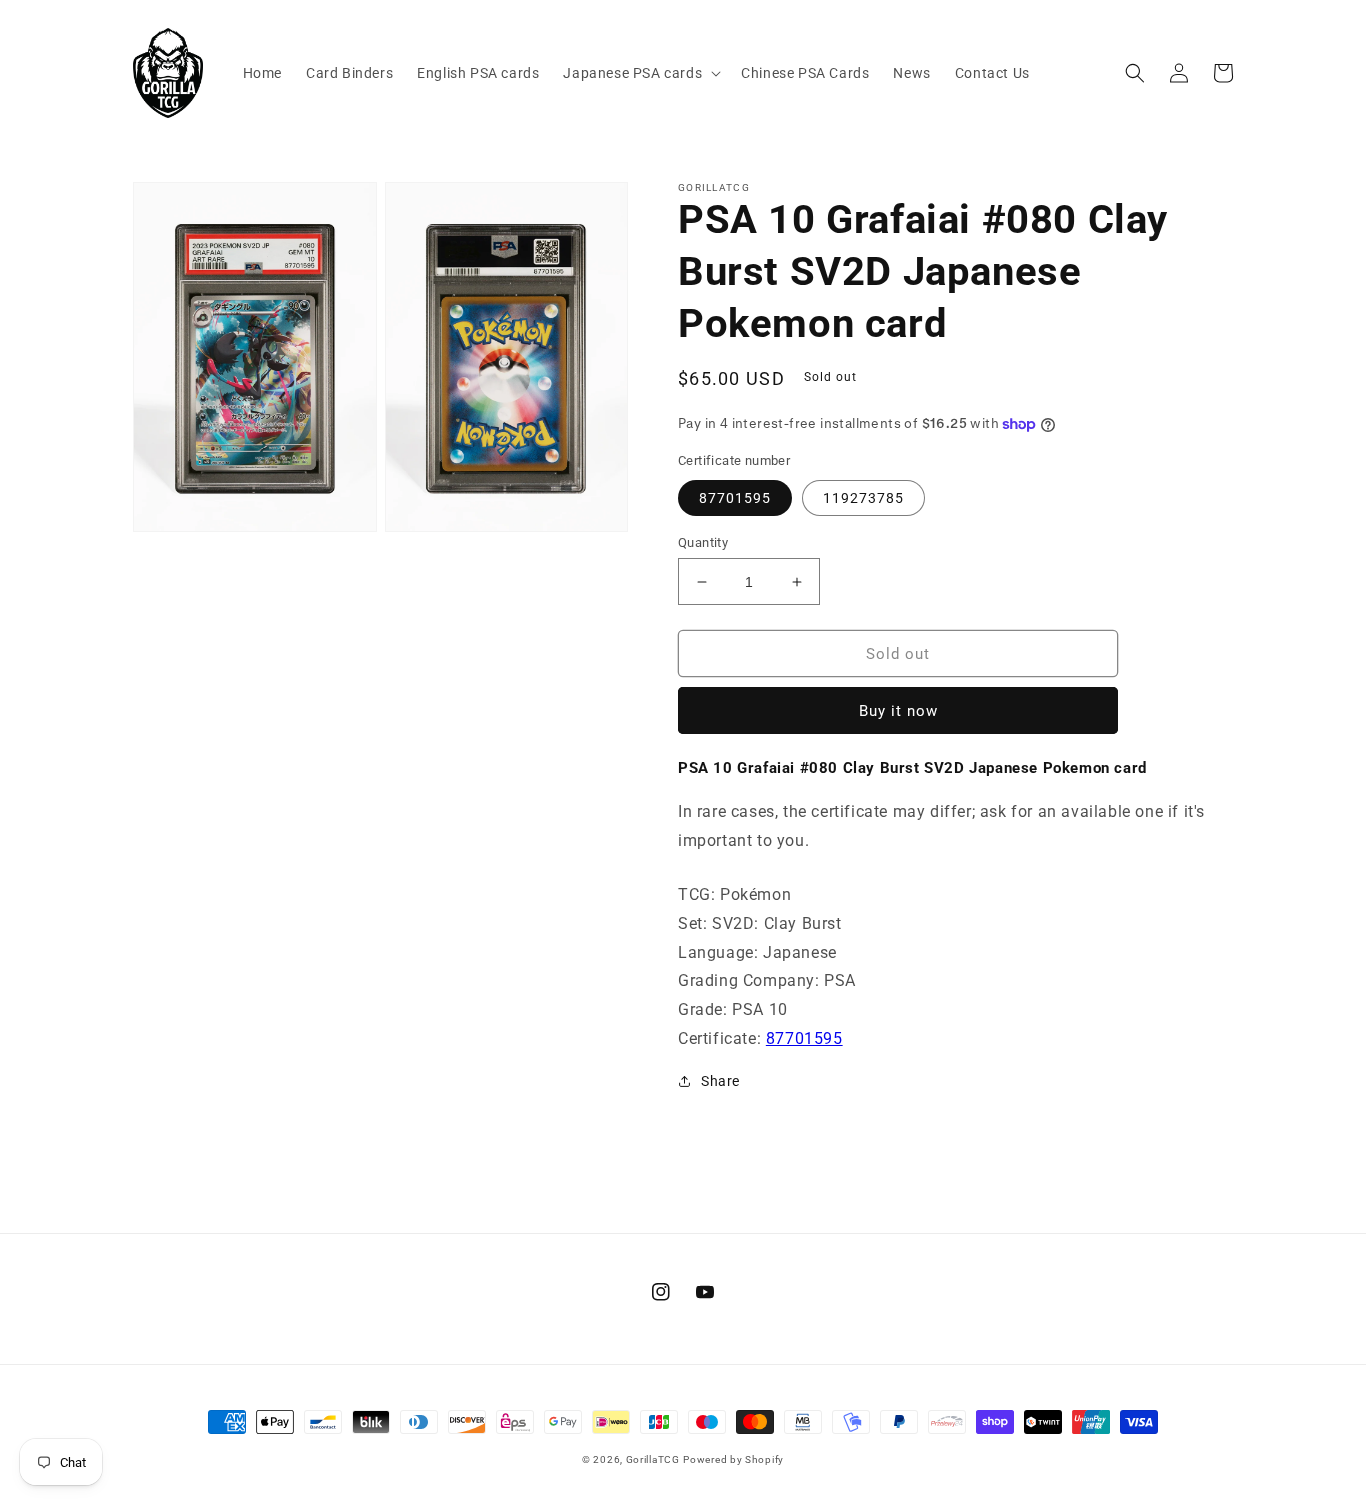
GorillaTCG (653, 1459)
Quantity (703, 542)
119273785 (863, 498)
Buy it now (898, 711)
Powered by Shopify (733, 1459)
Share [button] (720, 1081)
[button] (640, 73)
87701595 (735, 498)
